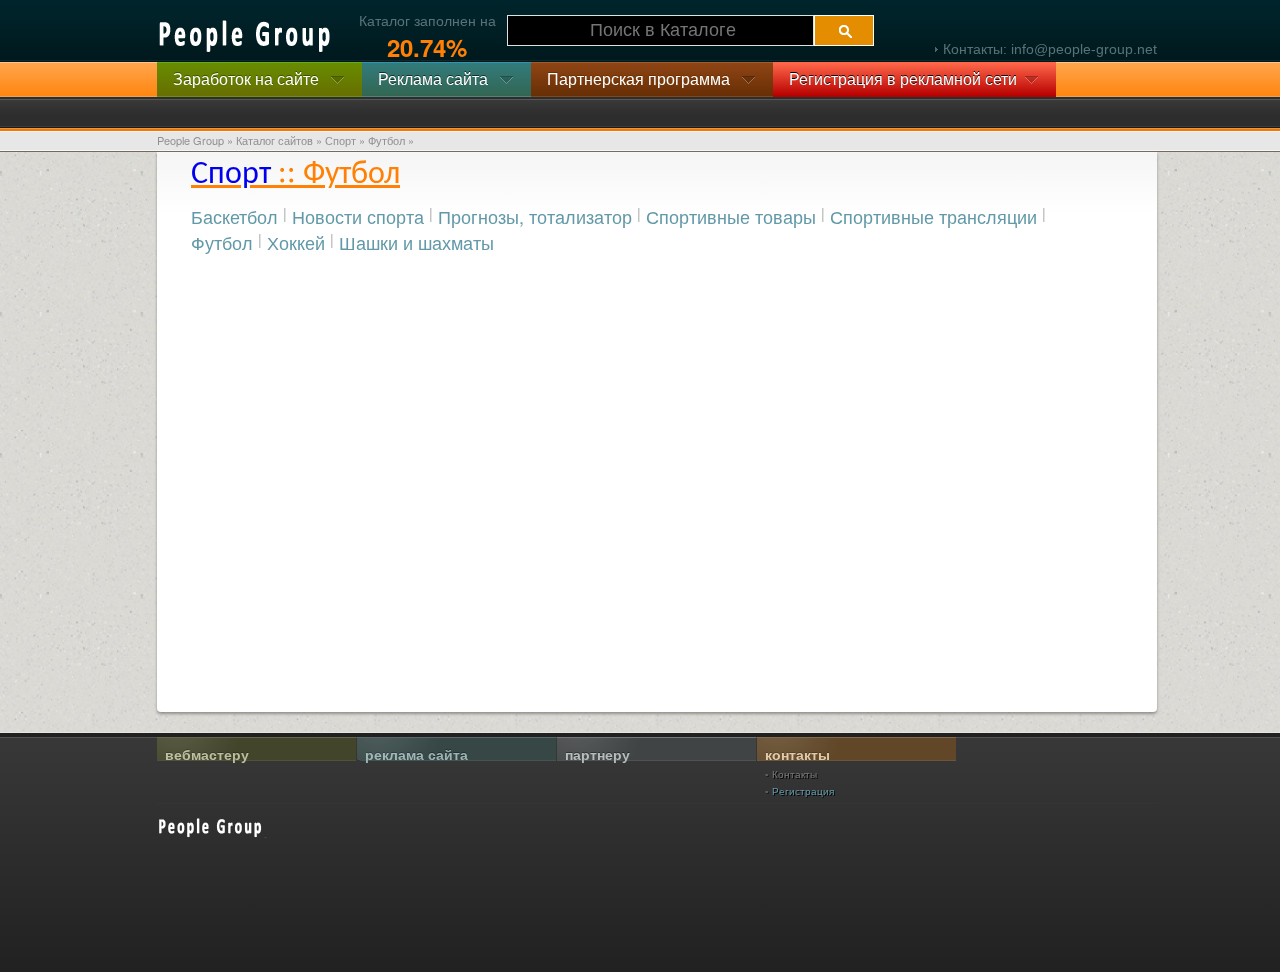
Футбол (222, 242)
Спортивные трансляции (933, 216)
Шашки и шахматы (416, 242)
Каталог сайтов (274, 140)
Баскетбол (234, 216)
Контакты (794, 774)
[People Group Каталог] (246, 36)
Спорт (340, 140)
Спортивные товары (731, 216)
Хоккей (296, 242)
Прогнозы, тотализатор (535, 216)
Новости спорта (358, 216)
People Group (190, 140)
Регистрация (803, 791)
